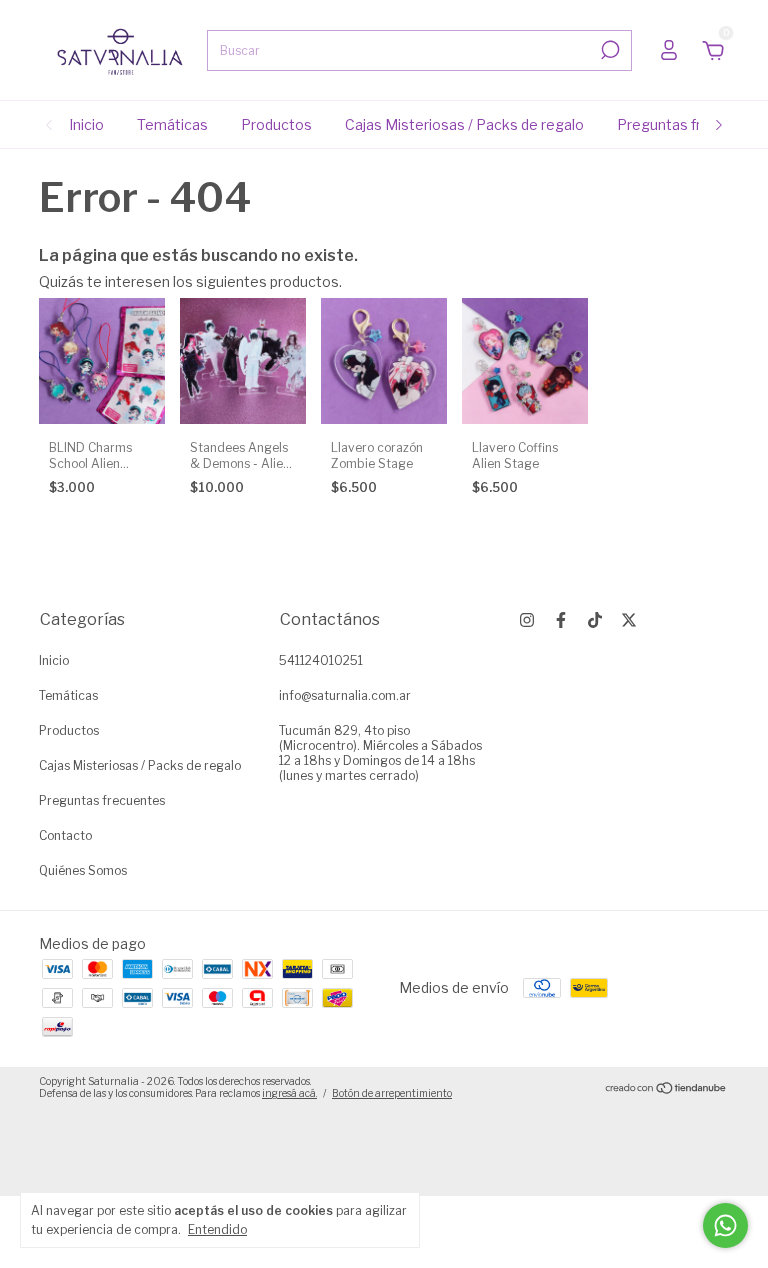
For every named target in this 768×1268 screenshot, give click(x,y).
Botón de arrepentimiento (392, 1093)
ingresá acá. (289, 1093)
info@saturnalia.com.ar (345, 695)
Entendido (217, 1229)
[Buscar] (608, 50)
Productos (276, 124)
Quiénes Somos (83, 870)
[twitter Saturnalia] (629, 620)
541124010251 (321, 660)
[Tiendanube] (666, 1089)
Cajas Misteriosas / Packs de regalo (464, 124)
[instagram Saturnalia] (527, 620)
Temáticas (172, 124)
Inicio (86, 124)
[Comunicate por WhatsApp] (725, 1225)
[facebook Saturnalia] (561, 620)
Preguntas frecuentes (691, 124)
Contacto (65, 835)
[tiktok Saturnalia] (595, 620)
